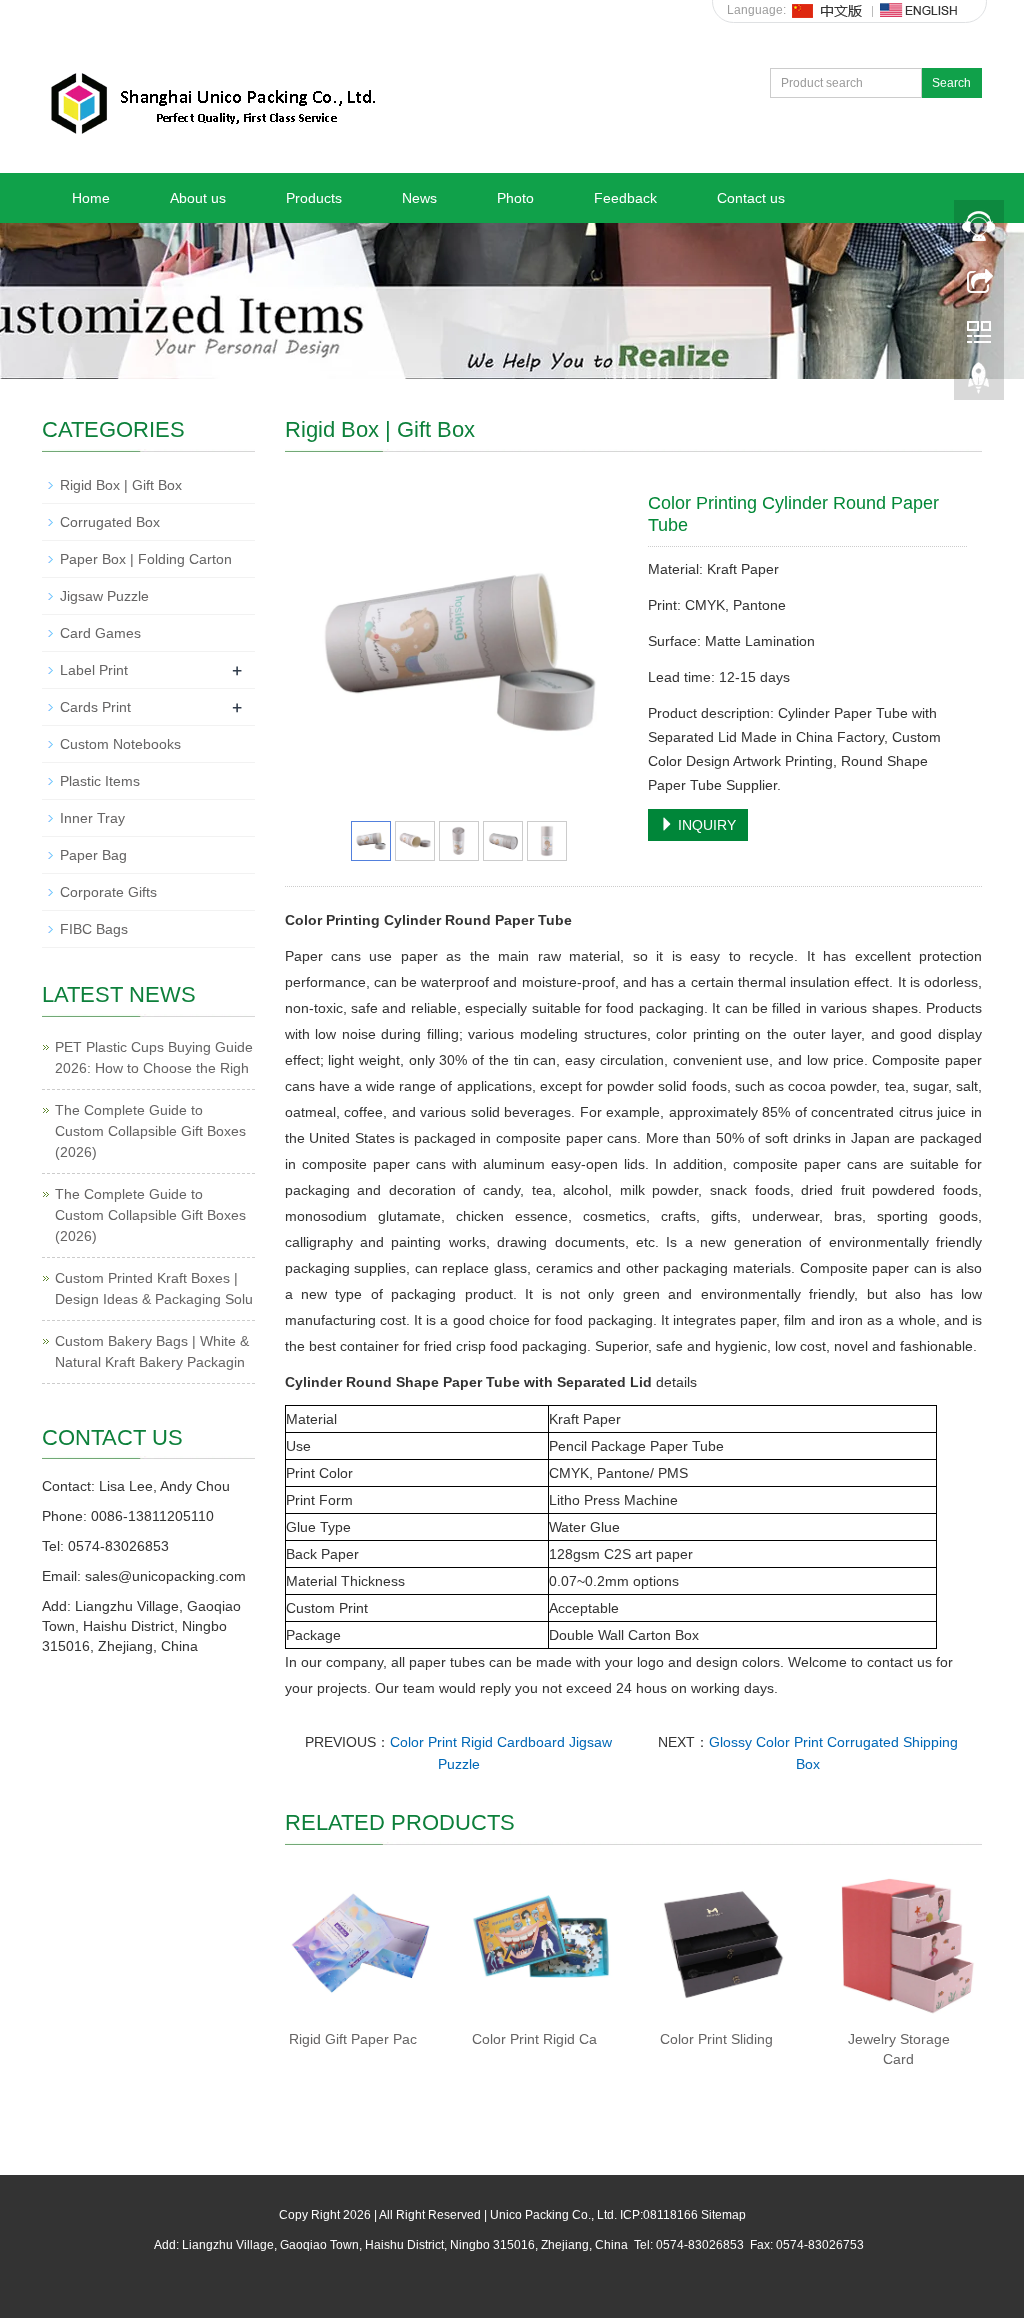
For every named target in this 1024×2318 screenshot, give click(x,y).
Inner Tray (92, 818)
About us (198, 198)
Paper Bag (93, 855)
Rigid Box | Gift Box (121, 485)
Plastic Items (100, 781)
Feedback (625, 198)
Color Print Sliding (716, 2039)
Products (314, 198)
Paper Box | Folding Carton (146, 559)
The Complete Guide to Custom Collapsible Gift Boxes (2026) (150, 1131)
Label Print (94, 670)
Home (91, 198)
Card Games (100, 633)
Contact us (751, 198)
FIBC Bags (94, 929)
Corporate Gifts (108, 892)
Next (592, 652)
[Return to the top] (979, 383)
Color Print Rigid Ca (534, 2039)
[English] (919, 10)
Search (951, 83)
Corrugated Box (110, 522)
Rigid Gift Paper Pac (353, 2039)
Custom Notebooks (120, 744)
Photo (515, 198)
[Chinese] (828, 10)
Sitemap (723, 2215)
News (419, 198)
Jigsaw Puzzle (104, 596)
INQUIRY (705, 825)
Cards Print (95, 707)
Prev (326, 652)
